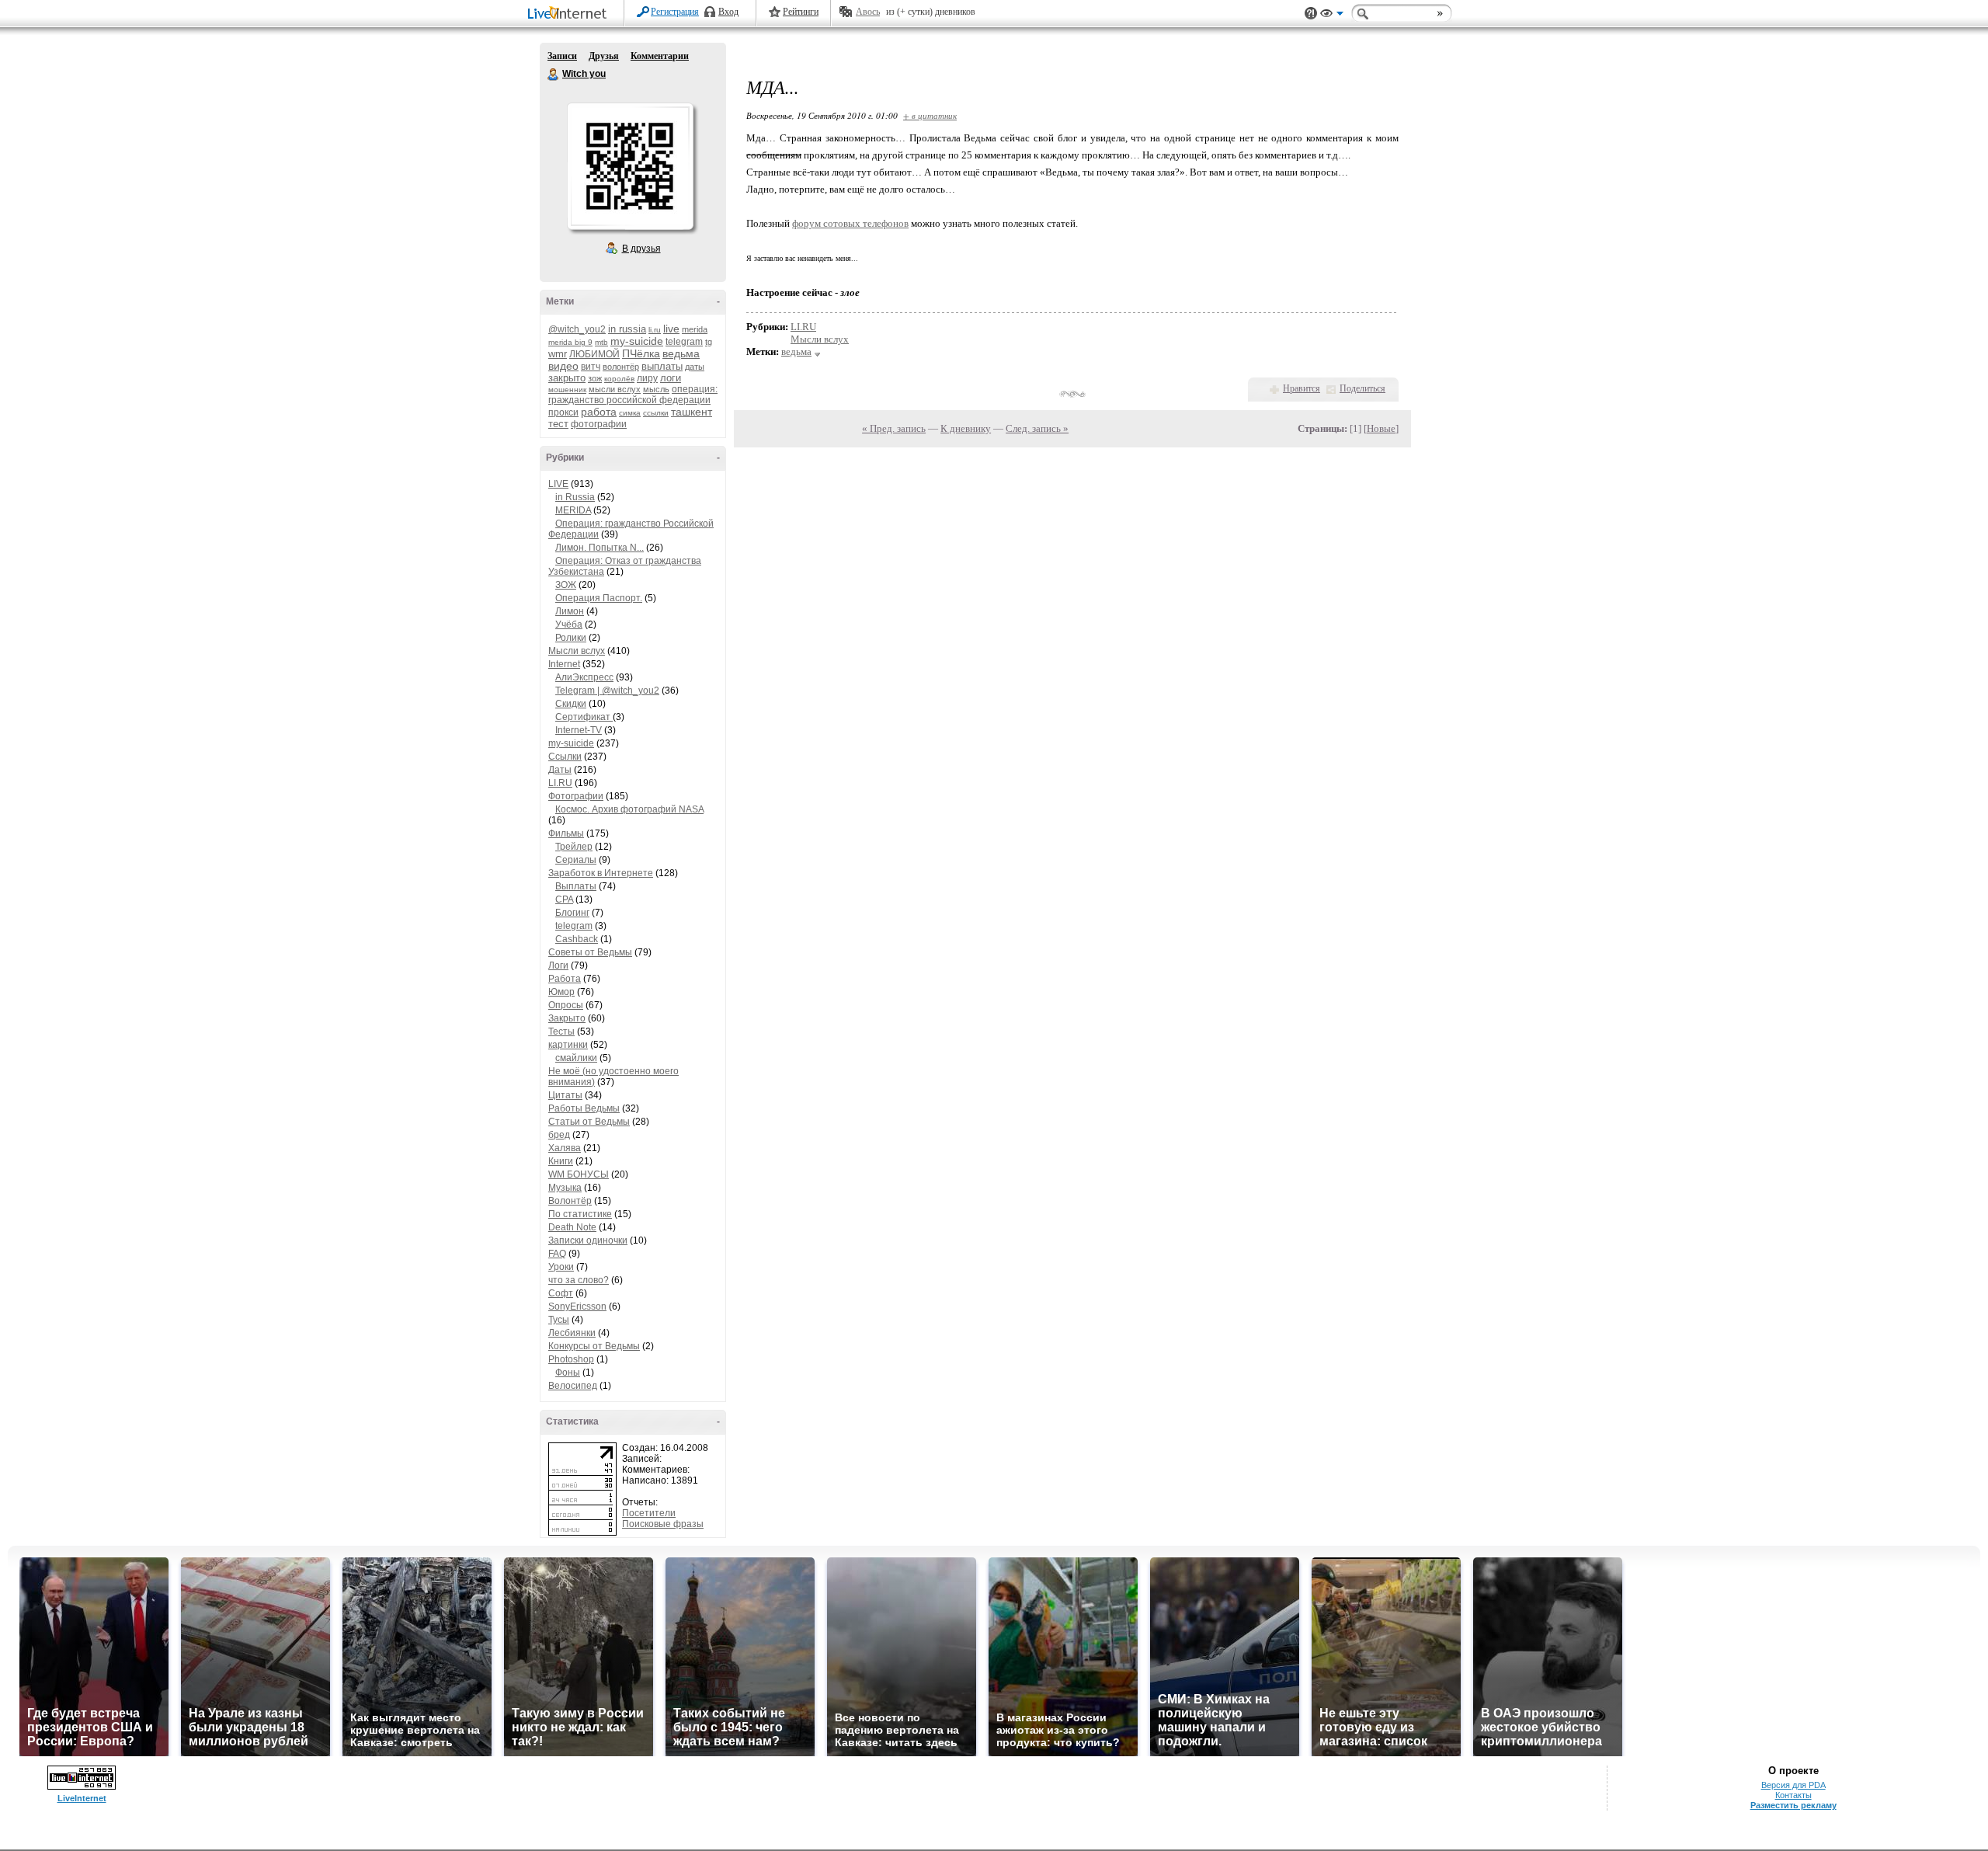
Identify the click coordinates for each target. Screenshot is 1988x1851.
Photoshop (571, 1359)
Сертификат (584, 717)
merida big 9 (570, 342)
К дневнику (966, 428)
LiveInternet (570, 14)
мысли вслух (615, 389)
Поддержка (1311, 14)
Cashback (577, 939)
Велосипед (573, 1386)
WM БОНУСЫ (579, 1174)
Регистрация (675, 12)
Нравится (1302, 388)
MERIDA (573, 510)
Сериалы (576, 860)
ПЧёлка (641, 353)
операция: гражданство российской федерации (633, 395)
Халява (565, 1148)
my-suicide (637, 341)
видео (563, 366)
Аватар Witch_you (630, 166)
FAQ (557, 1254)
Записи (562, 56)
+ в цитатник (930, 115)
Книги (561, 1161)
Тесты (561, 1032)
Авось (868, 12)
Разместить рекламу (1793, 1805)
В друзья (641, 249)
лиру (647, 378)
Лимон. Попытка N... (600, 548)
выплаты (662, 366)
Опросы (566, 1005)
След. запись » (1037, 428)
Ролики (571, 638)
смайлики (576, 1058)
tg (709, 342)
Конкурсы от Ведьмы (594, 1346)
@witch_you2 (577, 329)
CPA (564, 899)
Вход (728, 12)
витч (591, 367)
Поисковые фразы (663, 1524)
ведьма (681, 353)
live (671, 329)
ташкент (692, 412)
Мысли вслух (577, 651)
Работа (565, 979)
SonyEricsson (577, 1306)
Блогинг (572, 913)
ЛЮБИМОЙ (594, 354)
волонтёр (621, 367)
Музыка (565, 1188)
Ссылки (565, 757)
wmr (558, 354)
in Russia (575, 497)
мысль (656, 389)
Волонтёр (570, 1201)
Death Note (572, 1227)
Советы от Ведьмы (590, 952)
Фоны (568, 1373)
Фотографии (576, 796)
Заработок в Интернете (601, 873)
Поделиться (1362, 388)
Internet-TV (579, 730)
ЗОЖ (566, 585)
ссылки (656, 413)
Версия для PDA (1793, 1785)
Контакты (1793, 1795)
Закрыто (567, 1018)
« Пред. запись (894, 428)
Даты (560, 770)
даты (695, 367)
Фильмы (566, 833)
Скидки (571, 704)
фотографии (599, 424)
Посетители (649, 1513)
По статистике (580, 1214)
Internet (564, 664)
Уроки (561, 1267)
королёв (619, 379)
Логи (558, 966)
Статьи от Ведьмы (589, 1122)
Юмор (561, 992)
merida (695, 329)
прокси (563, 412)
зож (595, 378)
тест (558, 424)
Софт (561, 1293)
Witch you (554, 75)
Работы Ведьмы (584, 1108)
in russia (627, 329)
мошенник (567, 390)
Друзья (604, 56)
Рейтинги (801, 12)
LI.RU (560, 783)
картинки (568, 1045)
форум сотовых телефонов (850, 223)
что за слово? (579, 1280)
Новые (1381, 428)
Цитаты (565, 1095)
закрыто (567, 378)
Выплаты (576, 886)
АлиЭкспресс (584, 677)
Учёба (569, 625)
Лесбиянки (572, 1333)
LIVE (558, 484)
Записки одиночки (588, 1240)
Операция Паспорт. (599, 598)
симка (630, 413)
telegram (684, 342)
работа (599, 412)
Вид (1332, 16)
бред (559, 1135)
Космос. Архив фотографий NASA (629, 809)
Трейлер (574, 847)
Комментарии (660, 56)
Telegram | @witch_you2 (607, 691)
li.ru (655, 330)
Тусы (559, 1320)
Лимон (570, 611)
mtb (601, 342)
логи (671, 378)
